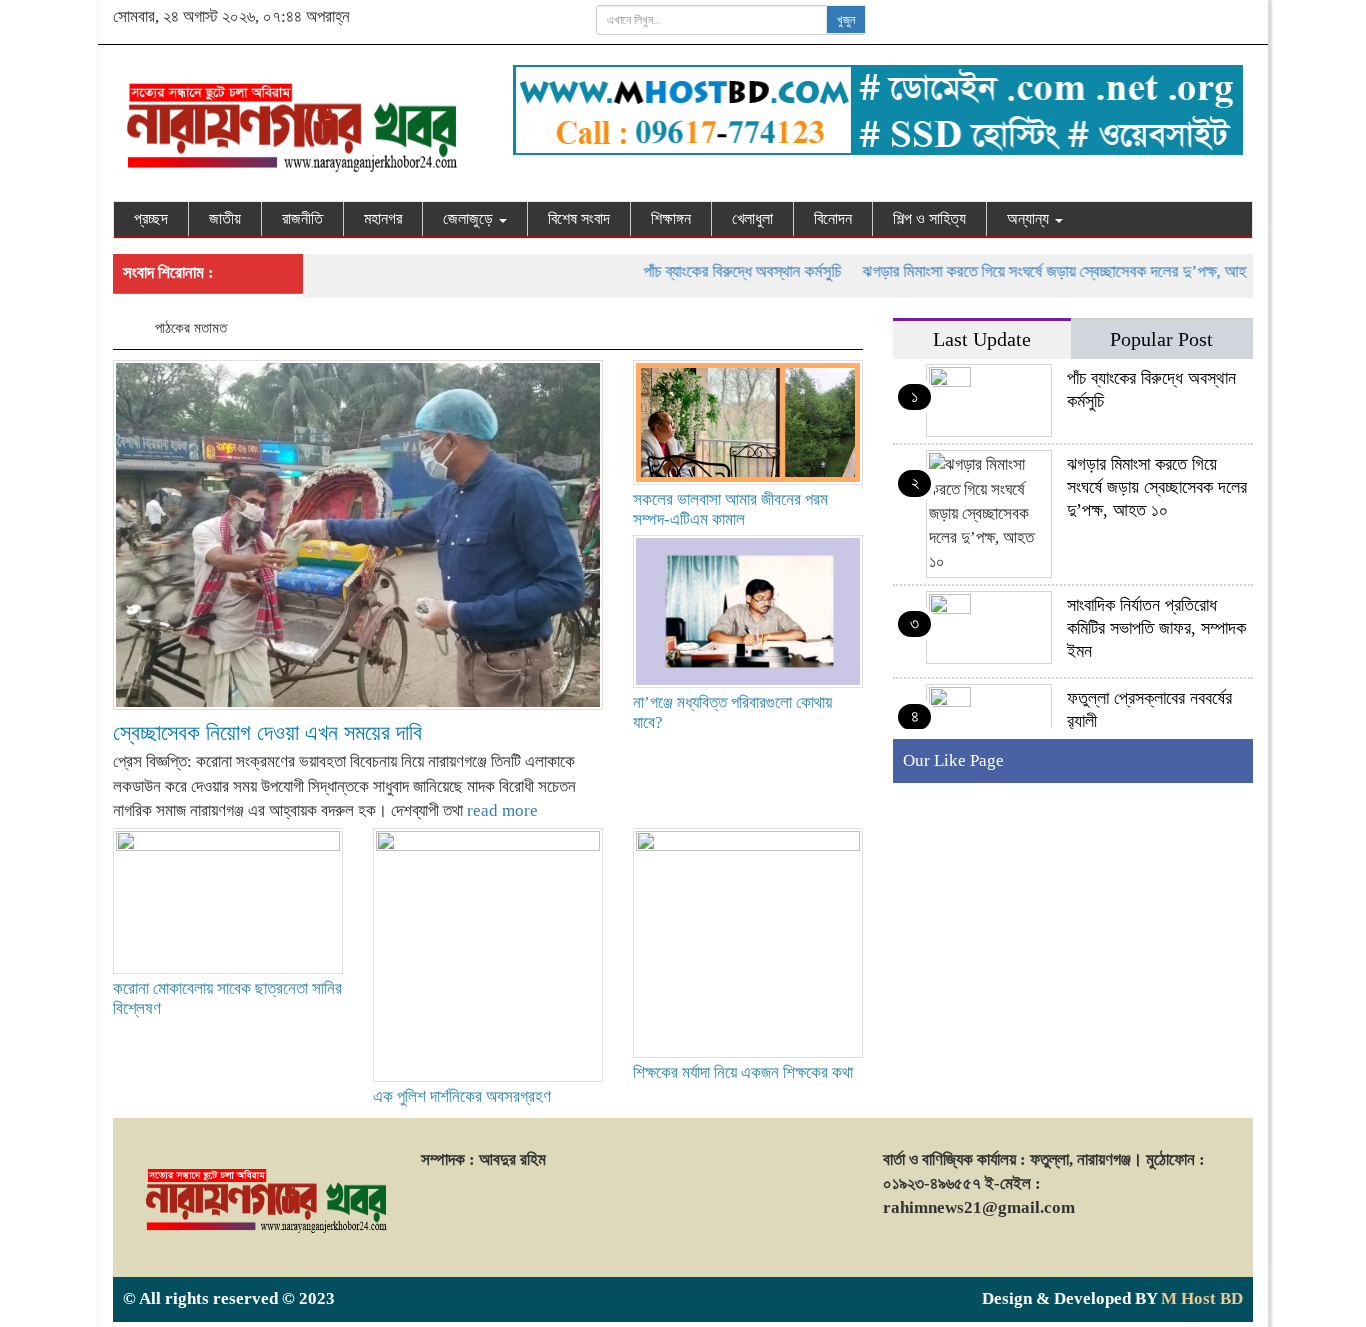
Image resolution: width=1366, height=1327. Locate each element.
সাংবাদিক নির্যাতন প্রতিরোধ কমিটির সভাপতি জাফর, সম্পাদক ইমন (1156, 628)
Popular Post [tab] (1161, 339)
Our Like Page (953, 760)
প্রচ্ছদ (151, 218)
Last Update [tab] (982, 339)
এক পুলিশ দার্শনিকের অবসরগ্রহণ (462, 1096)
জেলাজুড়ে (470, 218)
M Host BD (1202, 1298)
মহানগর (383, 218)
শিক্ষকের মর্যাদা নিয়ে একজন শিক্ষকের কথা (743, 1072)
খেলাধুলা (752, 218)
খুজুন (846, 20)
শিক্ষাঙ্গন (671, 218)
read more (502, 810)
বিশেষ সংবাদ (579, 218)
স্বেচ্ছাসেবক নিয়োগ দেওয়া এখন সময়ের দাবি (267, 732)
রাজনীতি (302, 218)
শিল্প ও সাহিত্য (929, 218)
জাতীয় (225, 218)
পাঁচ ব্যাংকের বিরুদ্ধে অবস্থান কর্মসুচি (715, 271)
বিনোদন (833, 218)
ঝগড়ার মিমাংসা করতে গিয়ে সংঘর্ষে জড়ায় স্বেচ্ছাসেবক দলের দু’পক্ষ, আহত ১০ (1041, 271)
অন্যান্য (1030, 218)
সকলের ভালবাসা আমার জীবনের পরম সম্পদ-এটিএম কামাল (730, 509)
